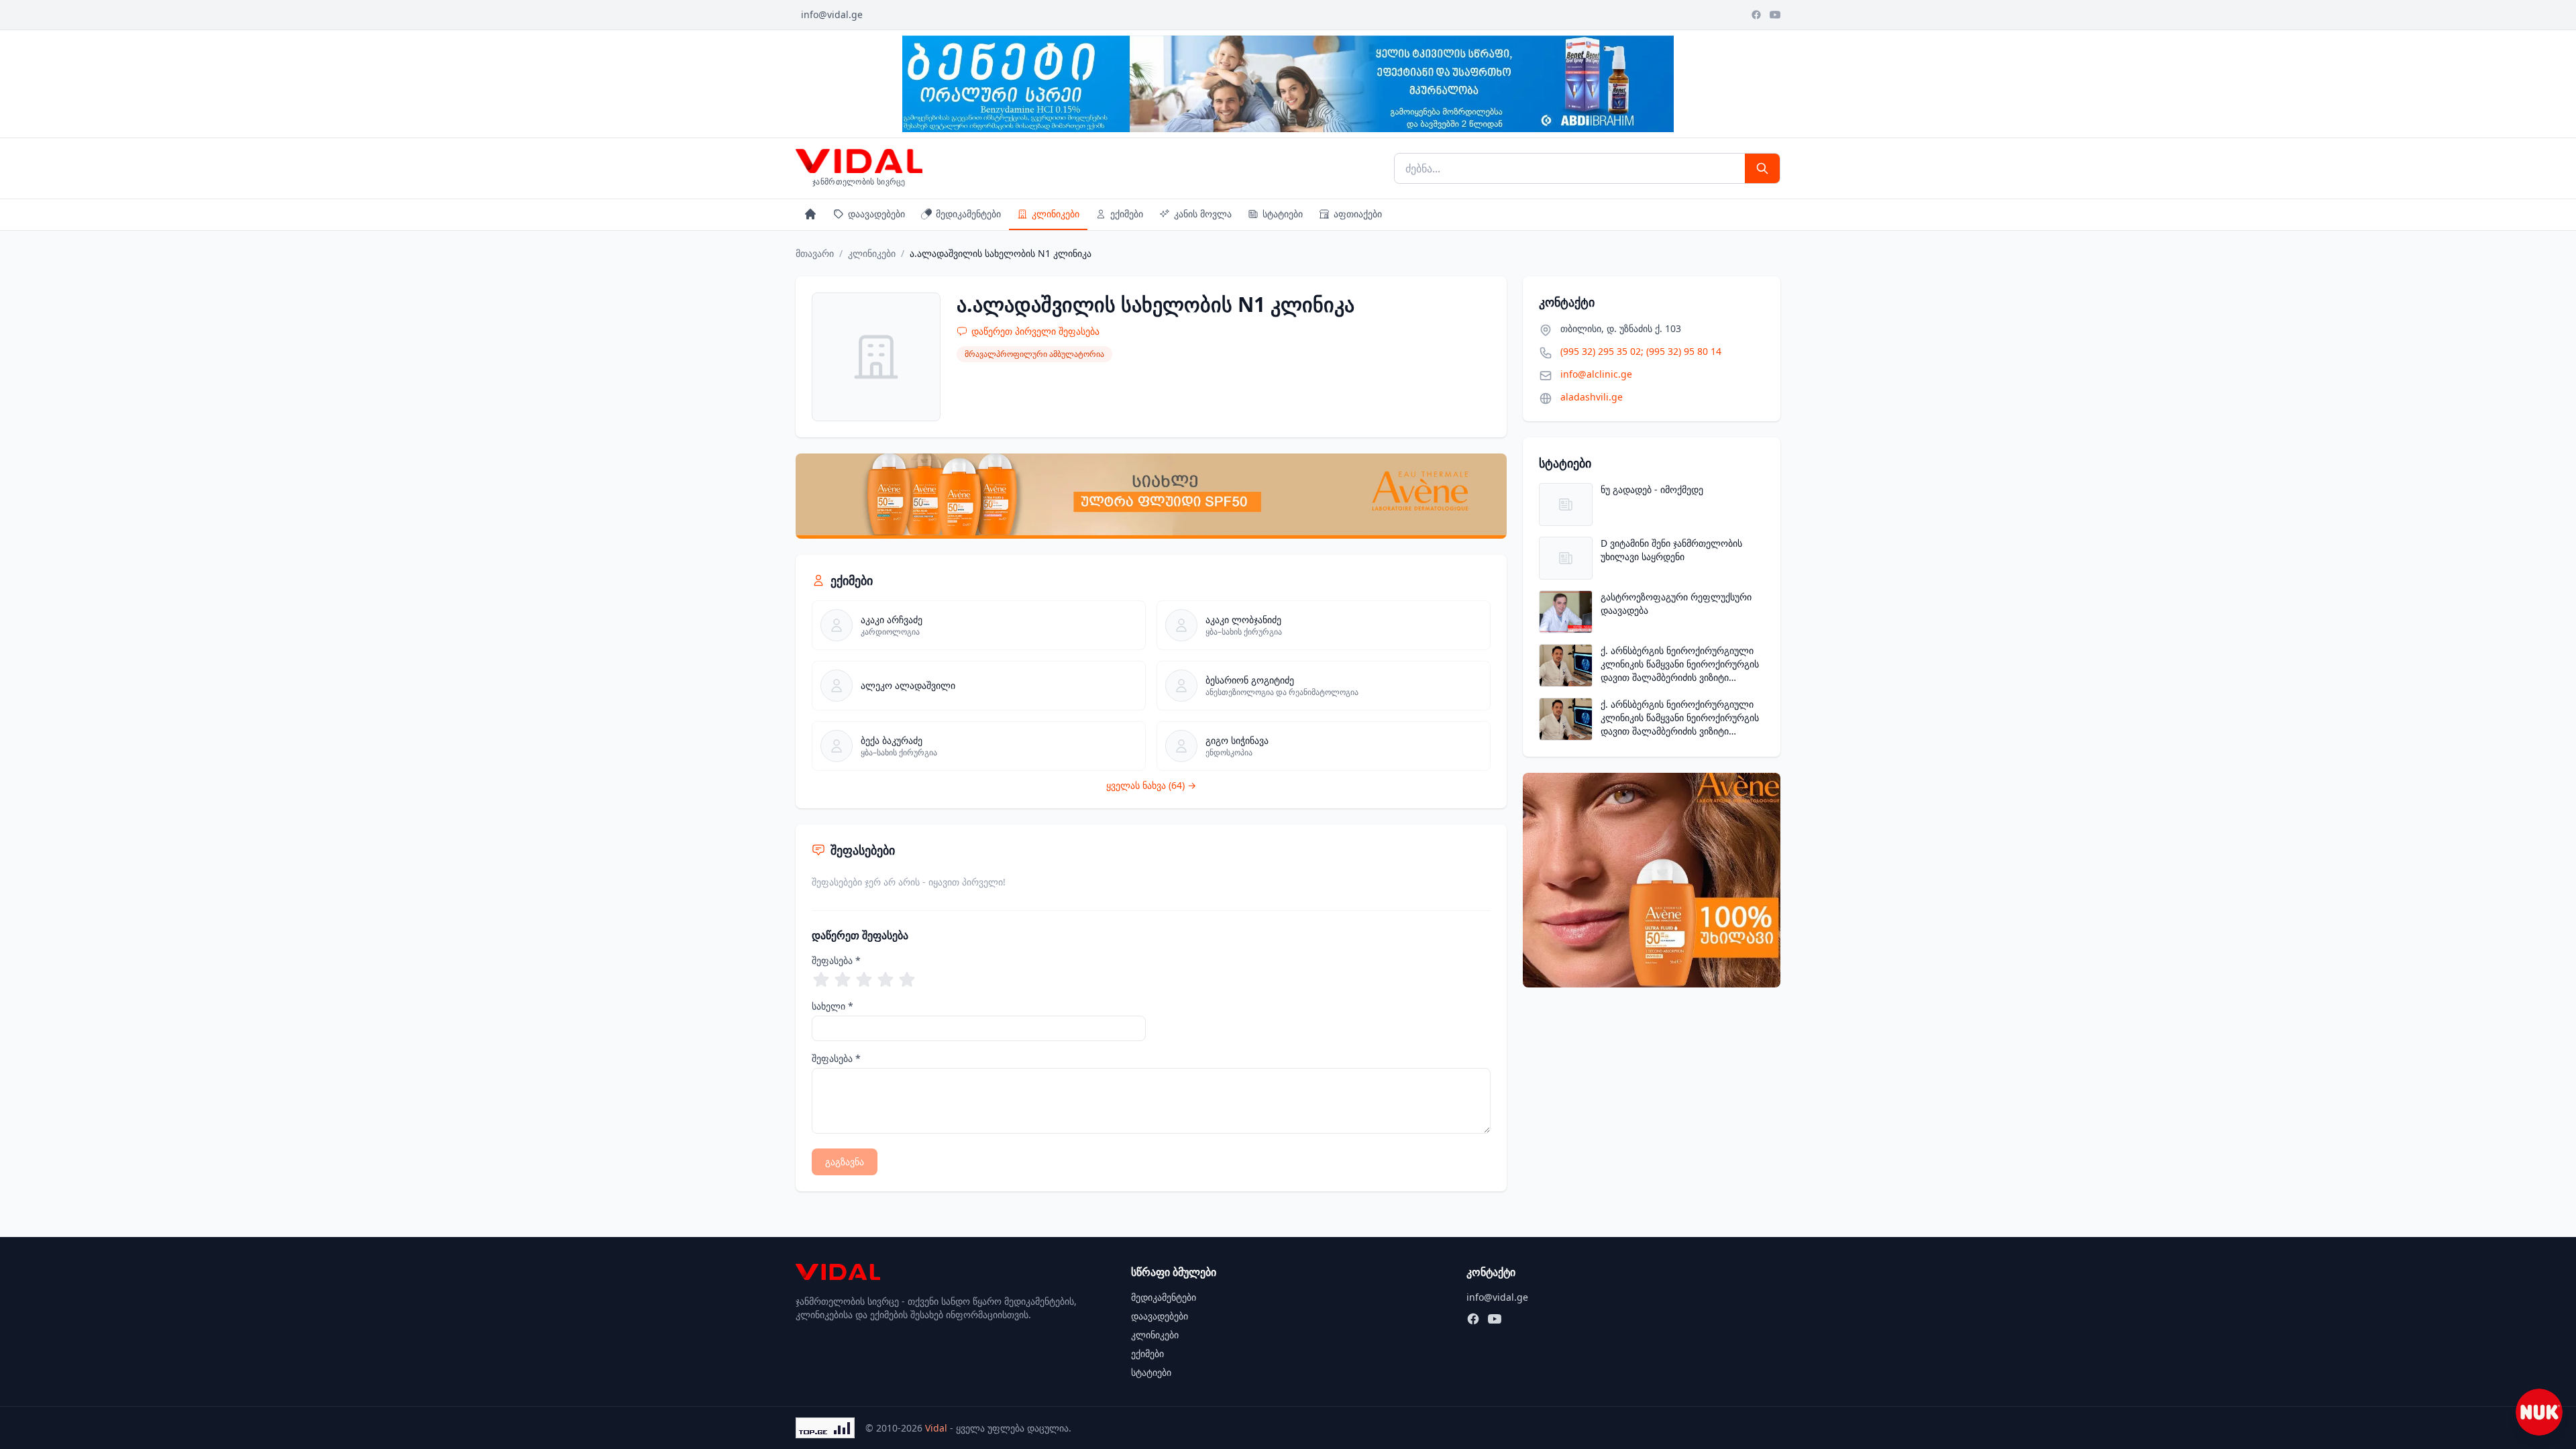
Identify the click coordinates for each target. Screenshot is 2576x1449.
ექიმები (1127, 214)
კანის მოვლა (1203, 214)
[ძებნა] (1762, 168)
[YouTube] (1775, 15)
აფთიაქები (1358, 214)
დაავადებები (876, 214)
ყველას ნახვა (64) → (1151, 785)
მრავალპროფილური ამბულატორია (1034, 354)
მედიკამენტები (968, 214)
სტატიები (1283, 214)
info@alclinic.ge (1596, 374)
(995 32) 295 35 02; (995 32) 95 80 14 (1641, 351)
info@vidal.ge (832, 14)
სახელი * (833, 1006)
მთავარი (815, 253)
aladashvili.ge (1592, 397)
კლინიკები (1056, 214)
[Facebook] (1756, 15)
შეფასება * (836, 960)
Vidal (936, 1428)
